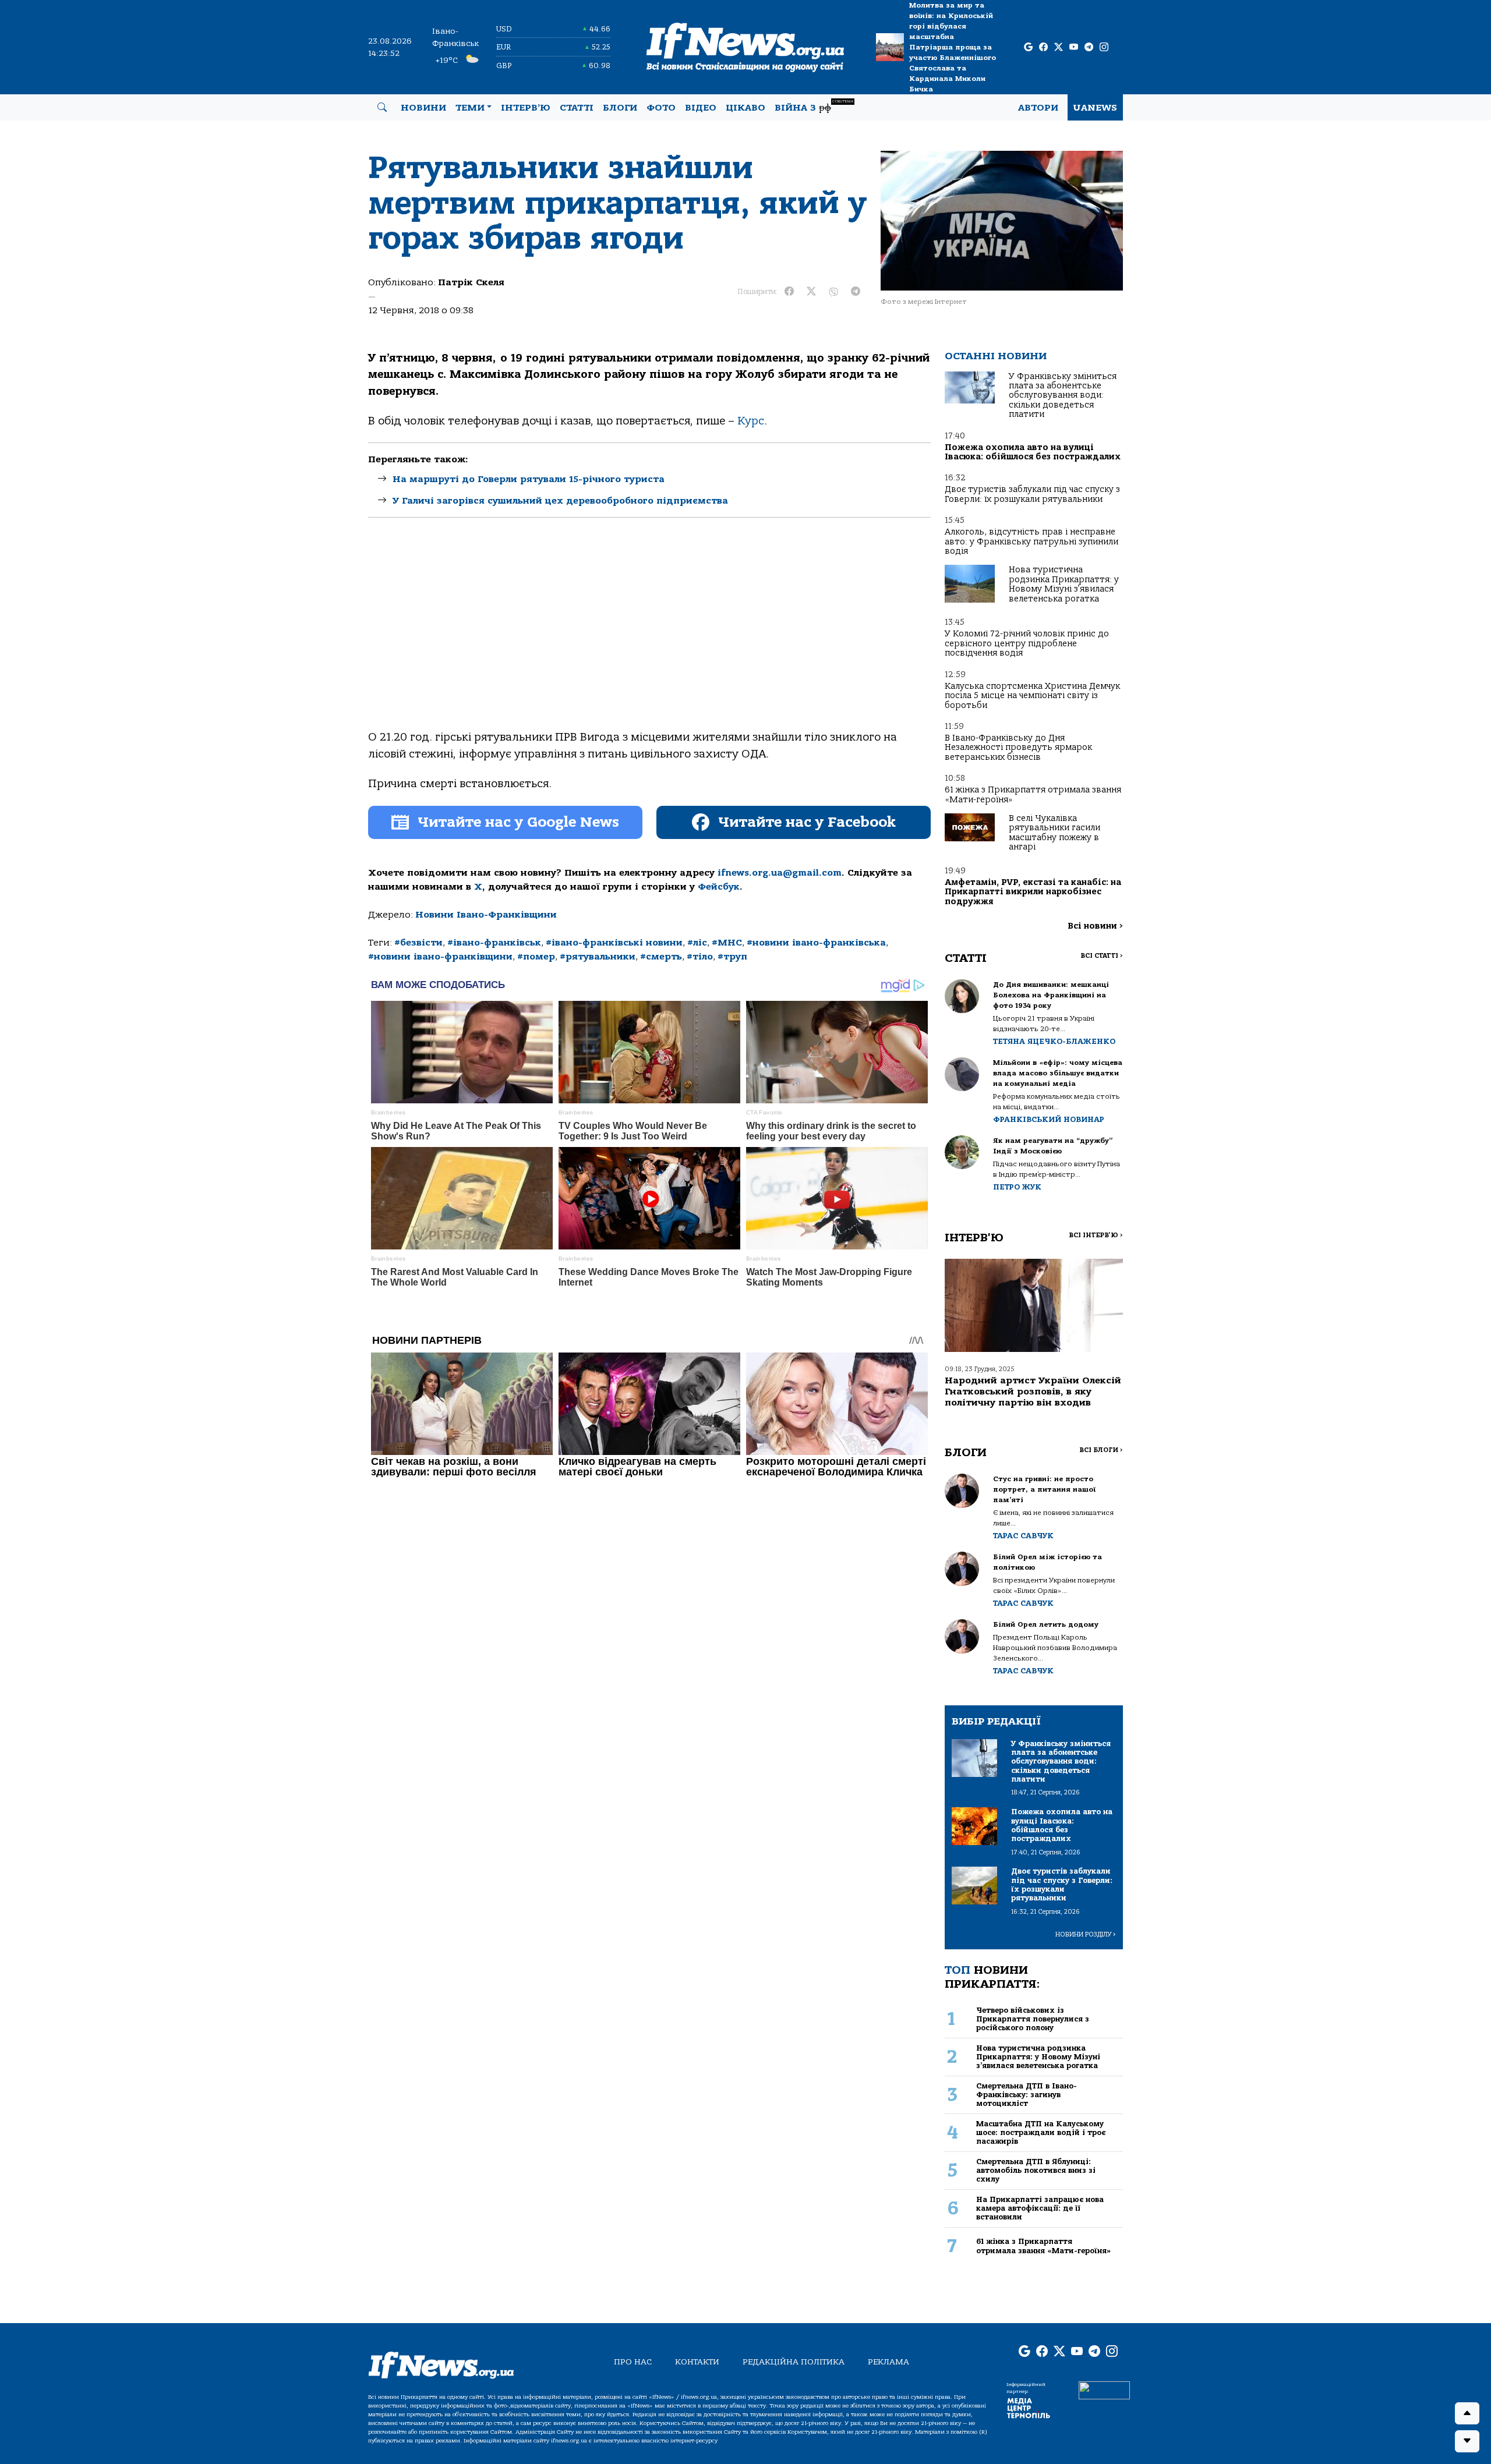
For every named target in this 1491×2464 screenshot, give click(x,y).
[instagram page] (1104, 47)
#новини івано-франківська (816, 943)
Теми (470, 108)
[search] (382, 108)
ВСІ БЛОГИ (1101, 1450)
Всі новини (1095, 926)
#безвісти (418, 943)
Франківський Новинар (1049, 1119)
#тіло (700, 957)
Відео (701, 108)
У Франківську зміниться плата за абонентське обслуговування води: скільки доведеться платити (1063, 396)
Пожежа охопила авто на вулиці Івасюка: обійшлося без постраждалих (1033, 452)
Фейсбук (719, 887)
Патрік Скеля (471, 282)
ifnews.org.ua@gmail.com (780, 873)
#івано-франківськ (494, 943)
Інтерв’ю (526, 108)
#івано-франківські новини (614, 943)
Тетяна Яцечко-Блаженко (1054, 1041)
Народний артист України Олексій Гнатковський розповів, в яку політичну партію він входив (1033, 1392)
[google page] (1028, 47)
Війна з (814, 106)
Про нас (633, 2362)
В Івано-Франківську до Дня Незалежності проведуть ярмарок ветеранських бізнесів (1018, 748)
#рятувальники (598, 957)
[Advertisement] (649, 633)
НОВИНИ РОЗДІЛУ (1086, 1934)
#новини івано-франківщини (440, 957)
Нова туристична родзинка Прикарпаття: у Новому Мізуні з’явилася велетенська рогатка (1064, 584)
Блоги (620, 108)
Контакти (697, 2362)
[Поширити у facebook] (789, 292)
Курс (751, 421)
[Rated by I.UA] (1104, 2389)
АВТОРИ (1038, 108)
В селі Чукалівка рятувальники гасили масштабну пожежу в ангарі (1054, 833)
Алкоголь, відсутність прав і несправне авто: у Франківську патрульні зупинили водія (1031, 541)
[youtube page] (1074, 47)
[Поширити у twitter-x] (811, 292)
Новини (423, 108)
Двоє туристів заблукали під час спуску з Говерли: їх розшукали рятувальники (1032, 494)
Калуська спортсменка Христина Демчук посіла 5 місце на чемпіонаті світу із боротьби (1032, 696)
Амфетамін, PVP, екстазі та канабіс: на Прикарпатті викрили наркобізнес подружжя (1033, 892)
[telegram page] (1089, 47)
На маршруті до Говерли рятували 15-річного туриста (529, 479)
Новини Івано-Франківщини (486, 915)
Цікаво (745, 108)
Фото (661, 108)
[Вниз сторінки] (1467, 2441)
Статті (577, 108)
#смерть (661, 957)
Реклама (888, 2362)
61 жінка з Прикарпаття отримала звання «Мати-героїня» (1033, 794)
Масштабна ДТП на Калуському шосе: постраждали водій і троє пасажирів (1041, 2133)
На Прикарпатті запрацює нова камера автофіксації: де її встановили (1040, 2208)
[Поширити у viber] (833, 292)
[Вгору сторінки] (1467, 2413)
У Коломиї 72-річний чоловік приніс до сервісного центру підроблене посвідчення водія (1027, 643)
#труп (732, 957)
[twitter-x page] (1059, 47)
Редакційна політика (794, 2362)
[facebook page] (1043, 47)
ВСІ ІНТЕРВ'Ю (1096, 1235)
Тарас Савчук (1023, 1536)
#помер (536, 957)
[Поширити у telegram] (856, 292)
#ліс (697, 943)
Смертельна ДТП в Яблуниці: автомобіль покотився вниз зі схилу (1036, 2171)
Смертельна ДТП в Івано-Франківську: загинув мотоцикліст (1027, 2095)
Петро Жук (1017, 1187)
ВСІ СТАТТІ (1102, 956)
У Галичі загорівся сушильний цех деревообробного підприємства (560, 501)
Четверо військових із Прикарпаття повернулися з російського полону (1033, 2019)
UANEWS (1095, 108)
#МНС (727, 943)
